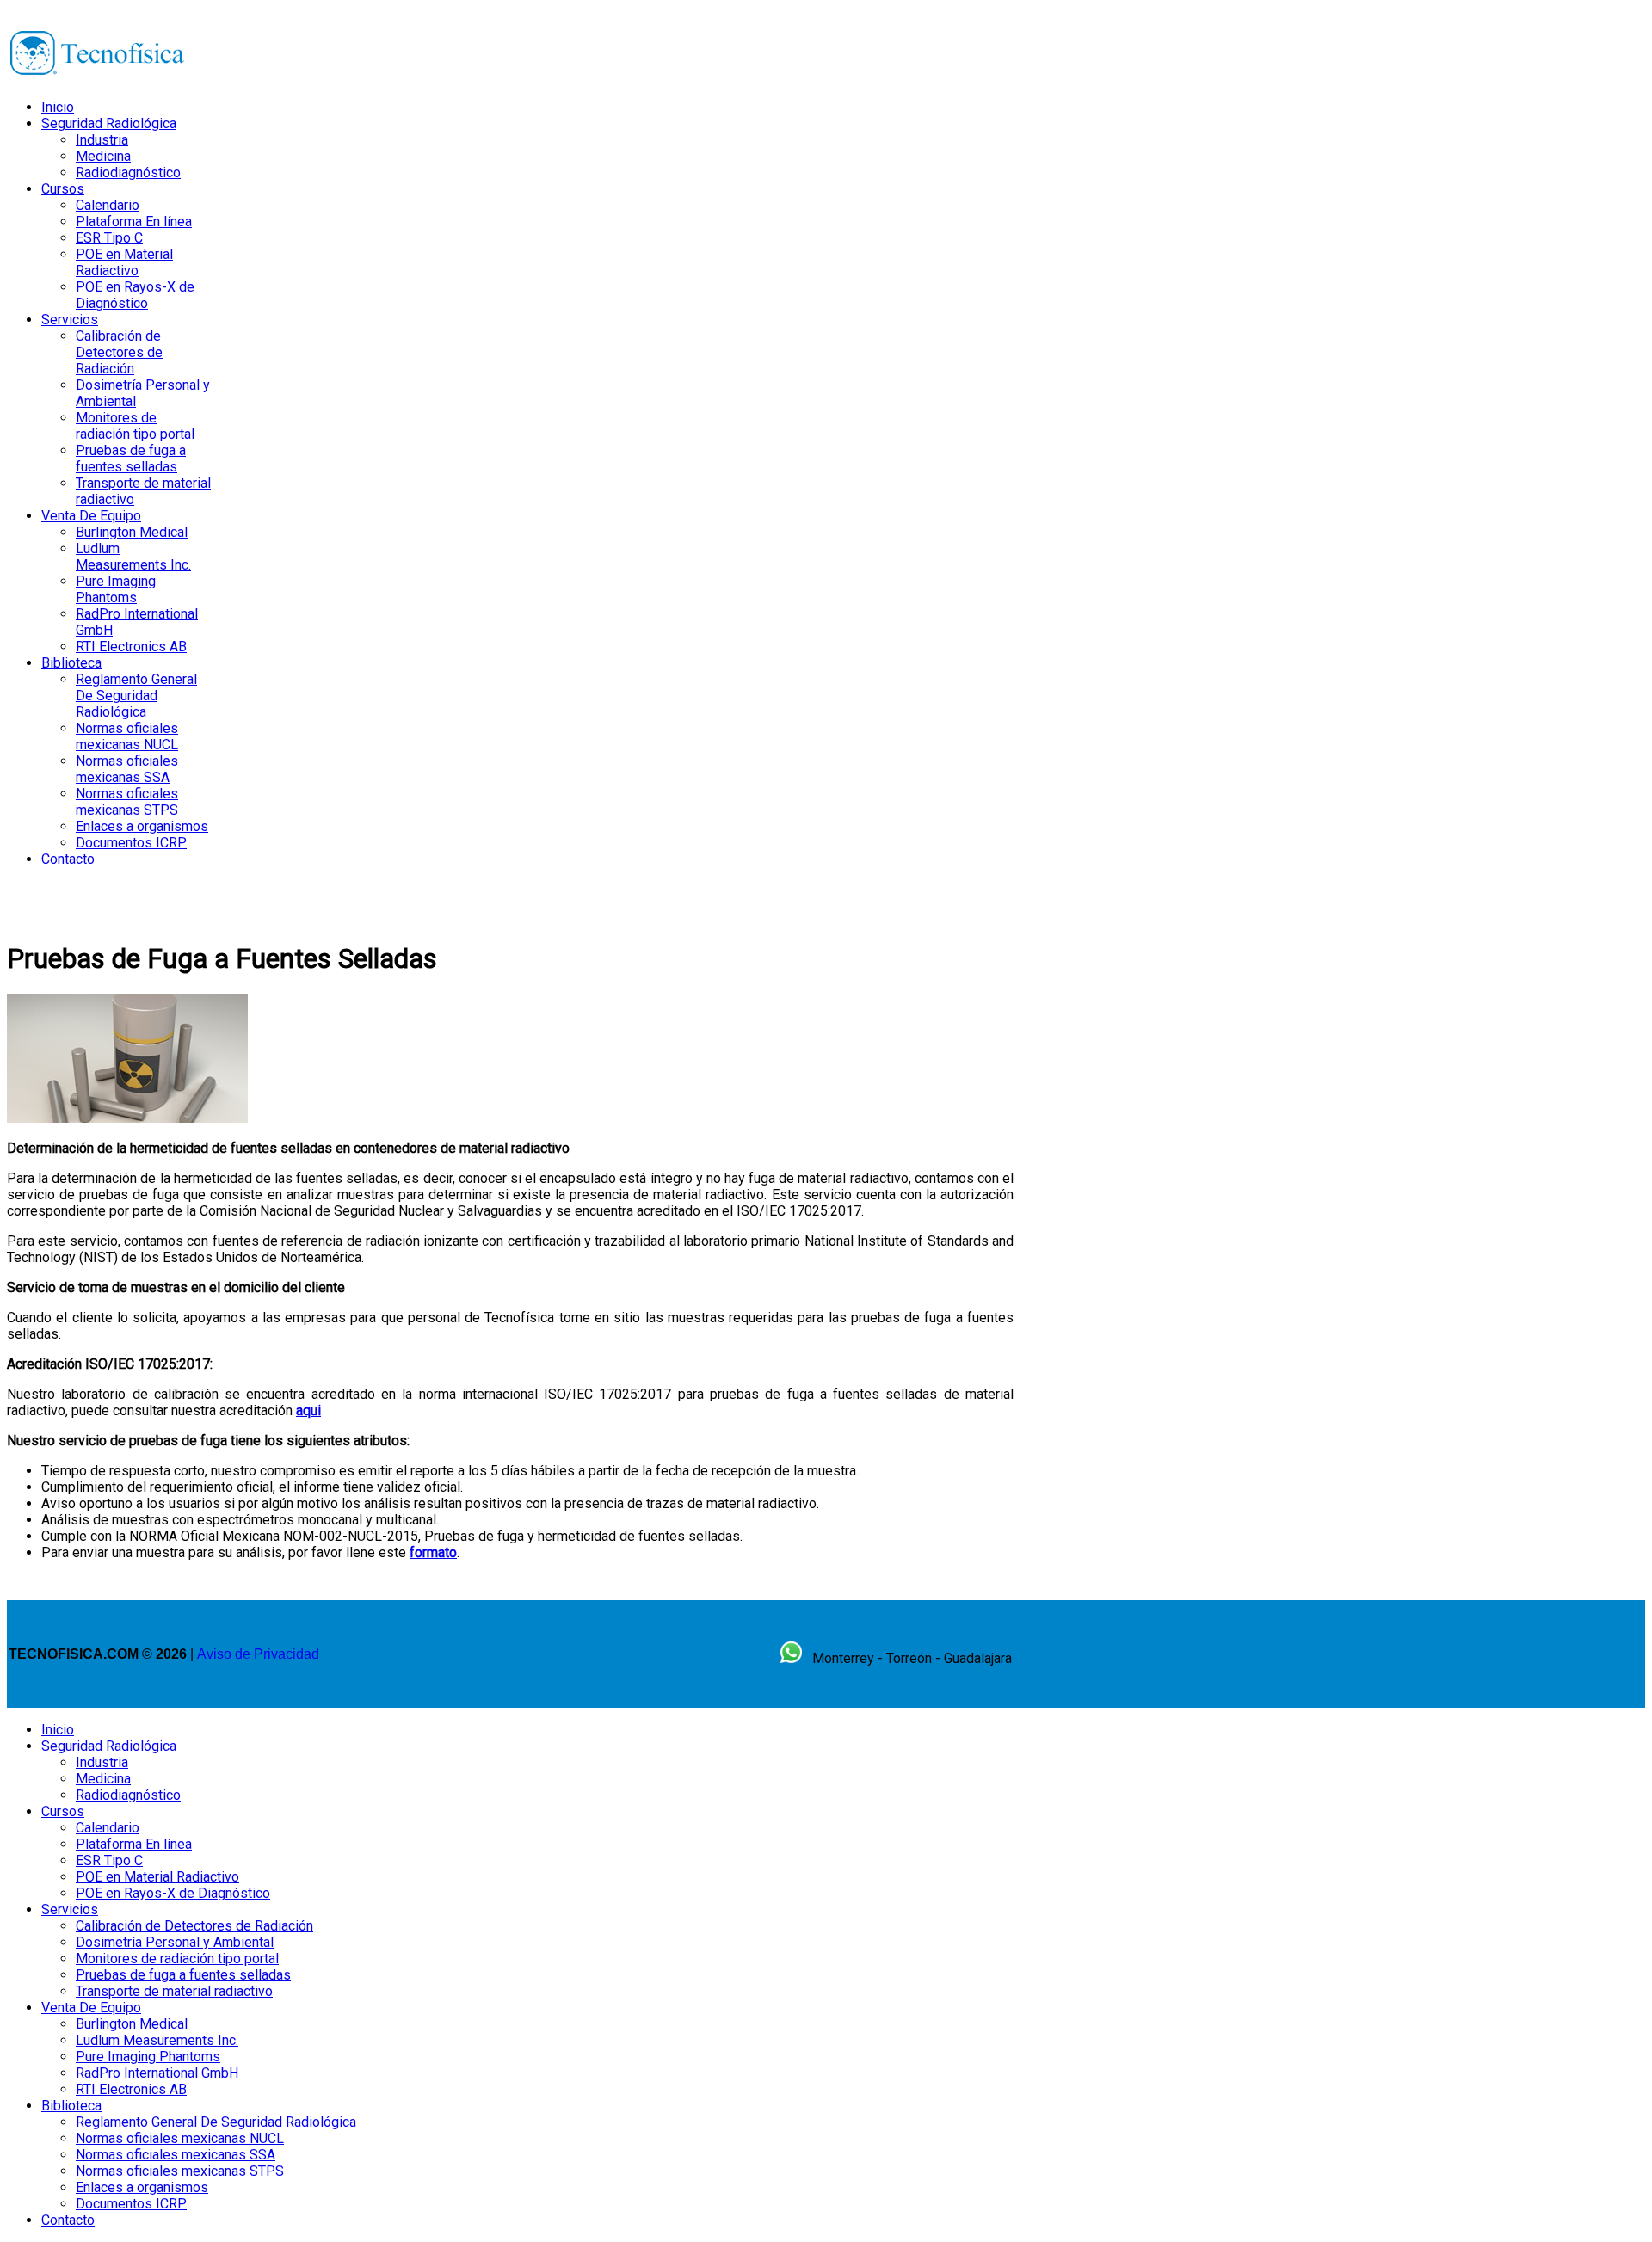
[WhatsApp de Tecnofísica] (791, 1658)
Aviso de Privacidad (258, 1654)
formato (433, 1552)
